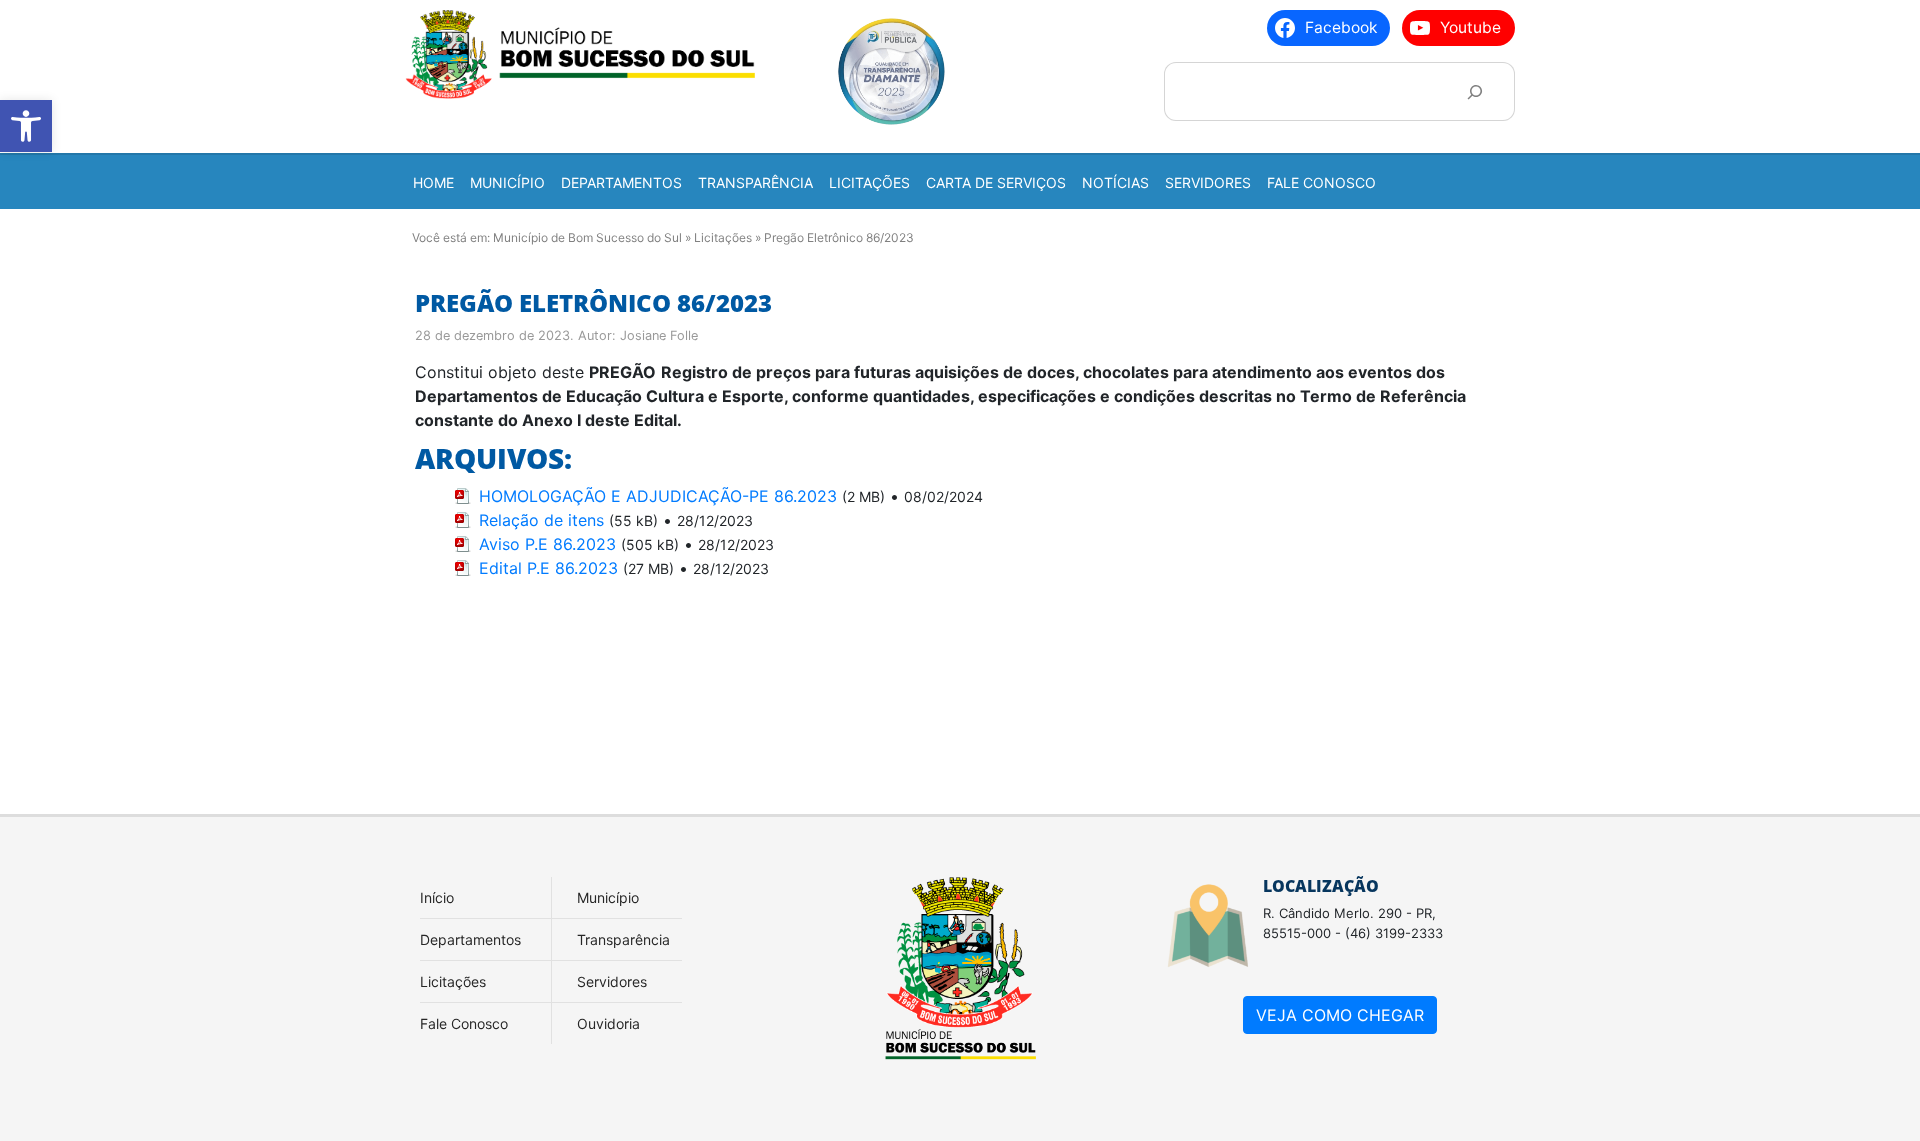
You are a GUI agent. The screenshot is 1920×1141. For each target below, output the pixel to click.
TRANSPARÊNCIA (755, 182)
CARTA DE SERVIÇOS (996, 182)
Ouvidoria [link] (608, 1023)
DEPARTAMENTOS (621, 182)
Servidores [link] (612, 981)
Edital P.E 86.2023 (548, 568)
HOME (433, 182)
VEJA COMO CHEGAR (1340, 1015)
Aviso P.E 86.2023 (547, 544)
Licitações (723, 237)
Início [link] (437, 897)
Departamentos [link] (470, 939)
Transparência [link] (623, 939)
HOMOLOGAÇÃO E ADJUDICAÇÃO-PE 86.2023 (658, 496)
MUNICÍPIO (507, 182)
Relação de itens (541, 520)
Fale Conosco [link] (464, 1023)
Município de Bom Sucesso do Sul (587, 237)
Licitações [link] (453, 981)
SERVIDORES (1208, 182)
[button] (26, 126)
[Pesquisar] (1474, 91)
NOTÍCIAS (1115, 182)
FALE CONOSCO (1321, 182)
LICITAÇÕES (869, 182)
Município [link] (608, 897)
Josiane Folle (659, 335)
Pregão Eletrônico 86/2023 (593, 302)
